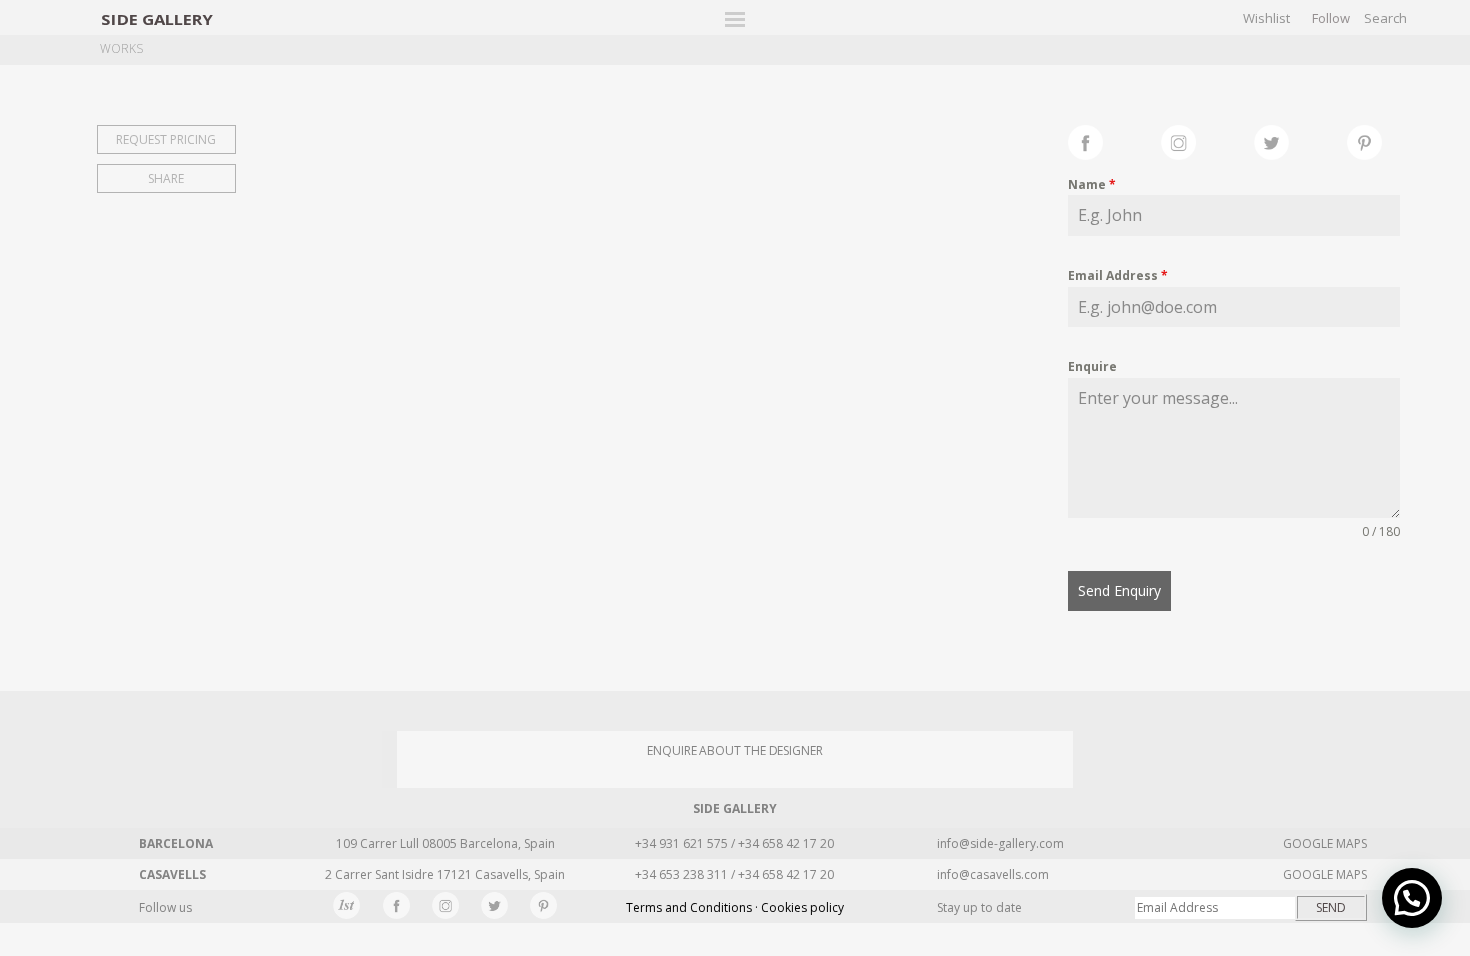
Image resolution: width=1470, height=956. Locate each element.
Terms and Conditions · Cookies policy (735, 907)
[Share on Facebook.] (1114, 140)
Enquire (1092, 366)
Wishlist (1266, 18)
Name (1092, 184)
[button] (1412, 898)
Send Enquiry (1119, 590)
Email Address (1118, 275)
